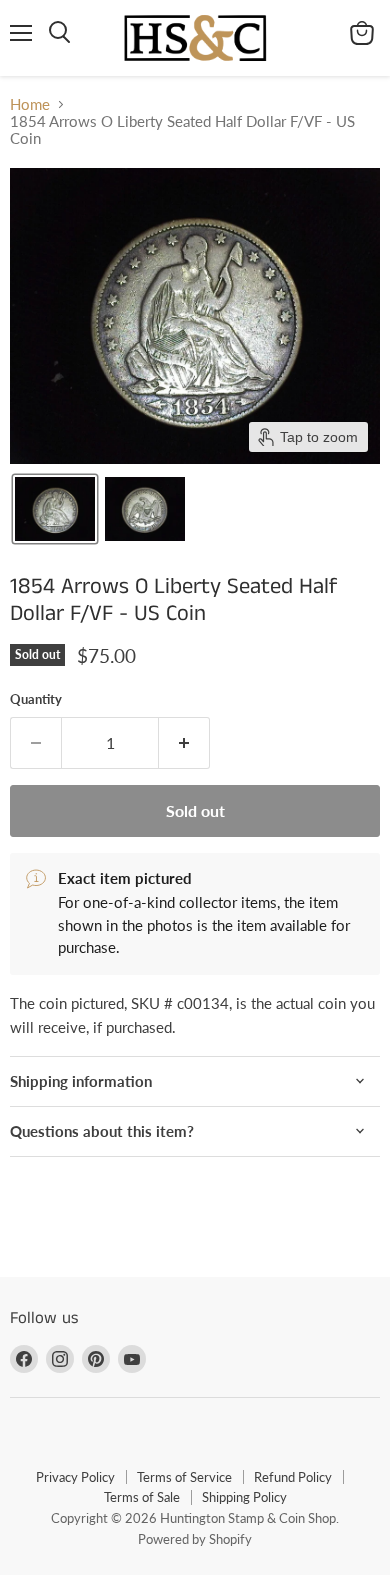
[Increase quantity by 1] (184, 743)
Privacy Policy (75, 1477)
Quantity (36, 699)
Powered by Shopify (195, 1539)
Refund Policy (293, 1477)
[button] (55, 509)
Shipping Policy (244, 1497)
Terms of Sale (142, 1497)
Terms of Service (184, 1477)
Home (30, 104)
